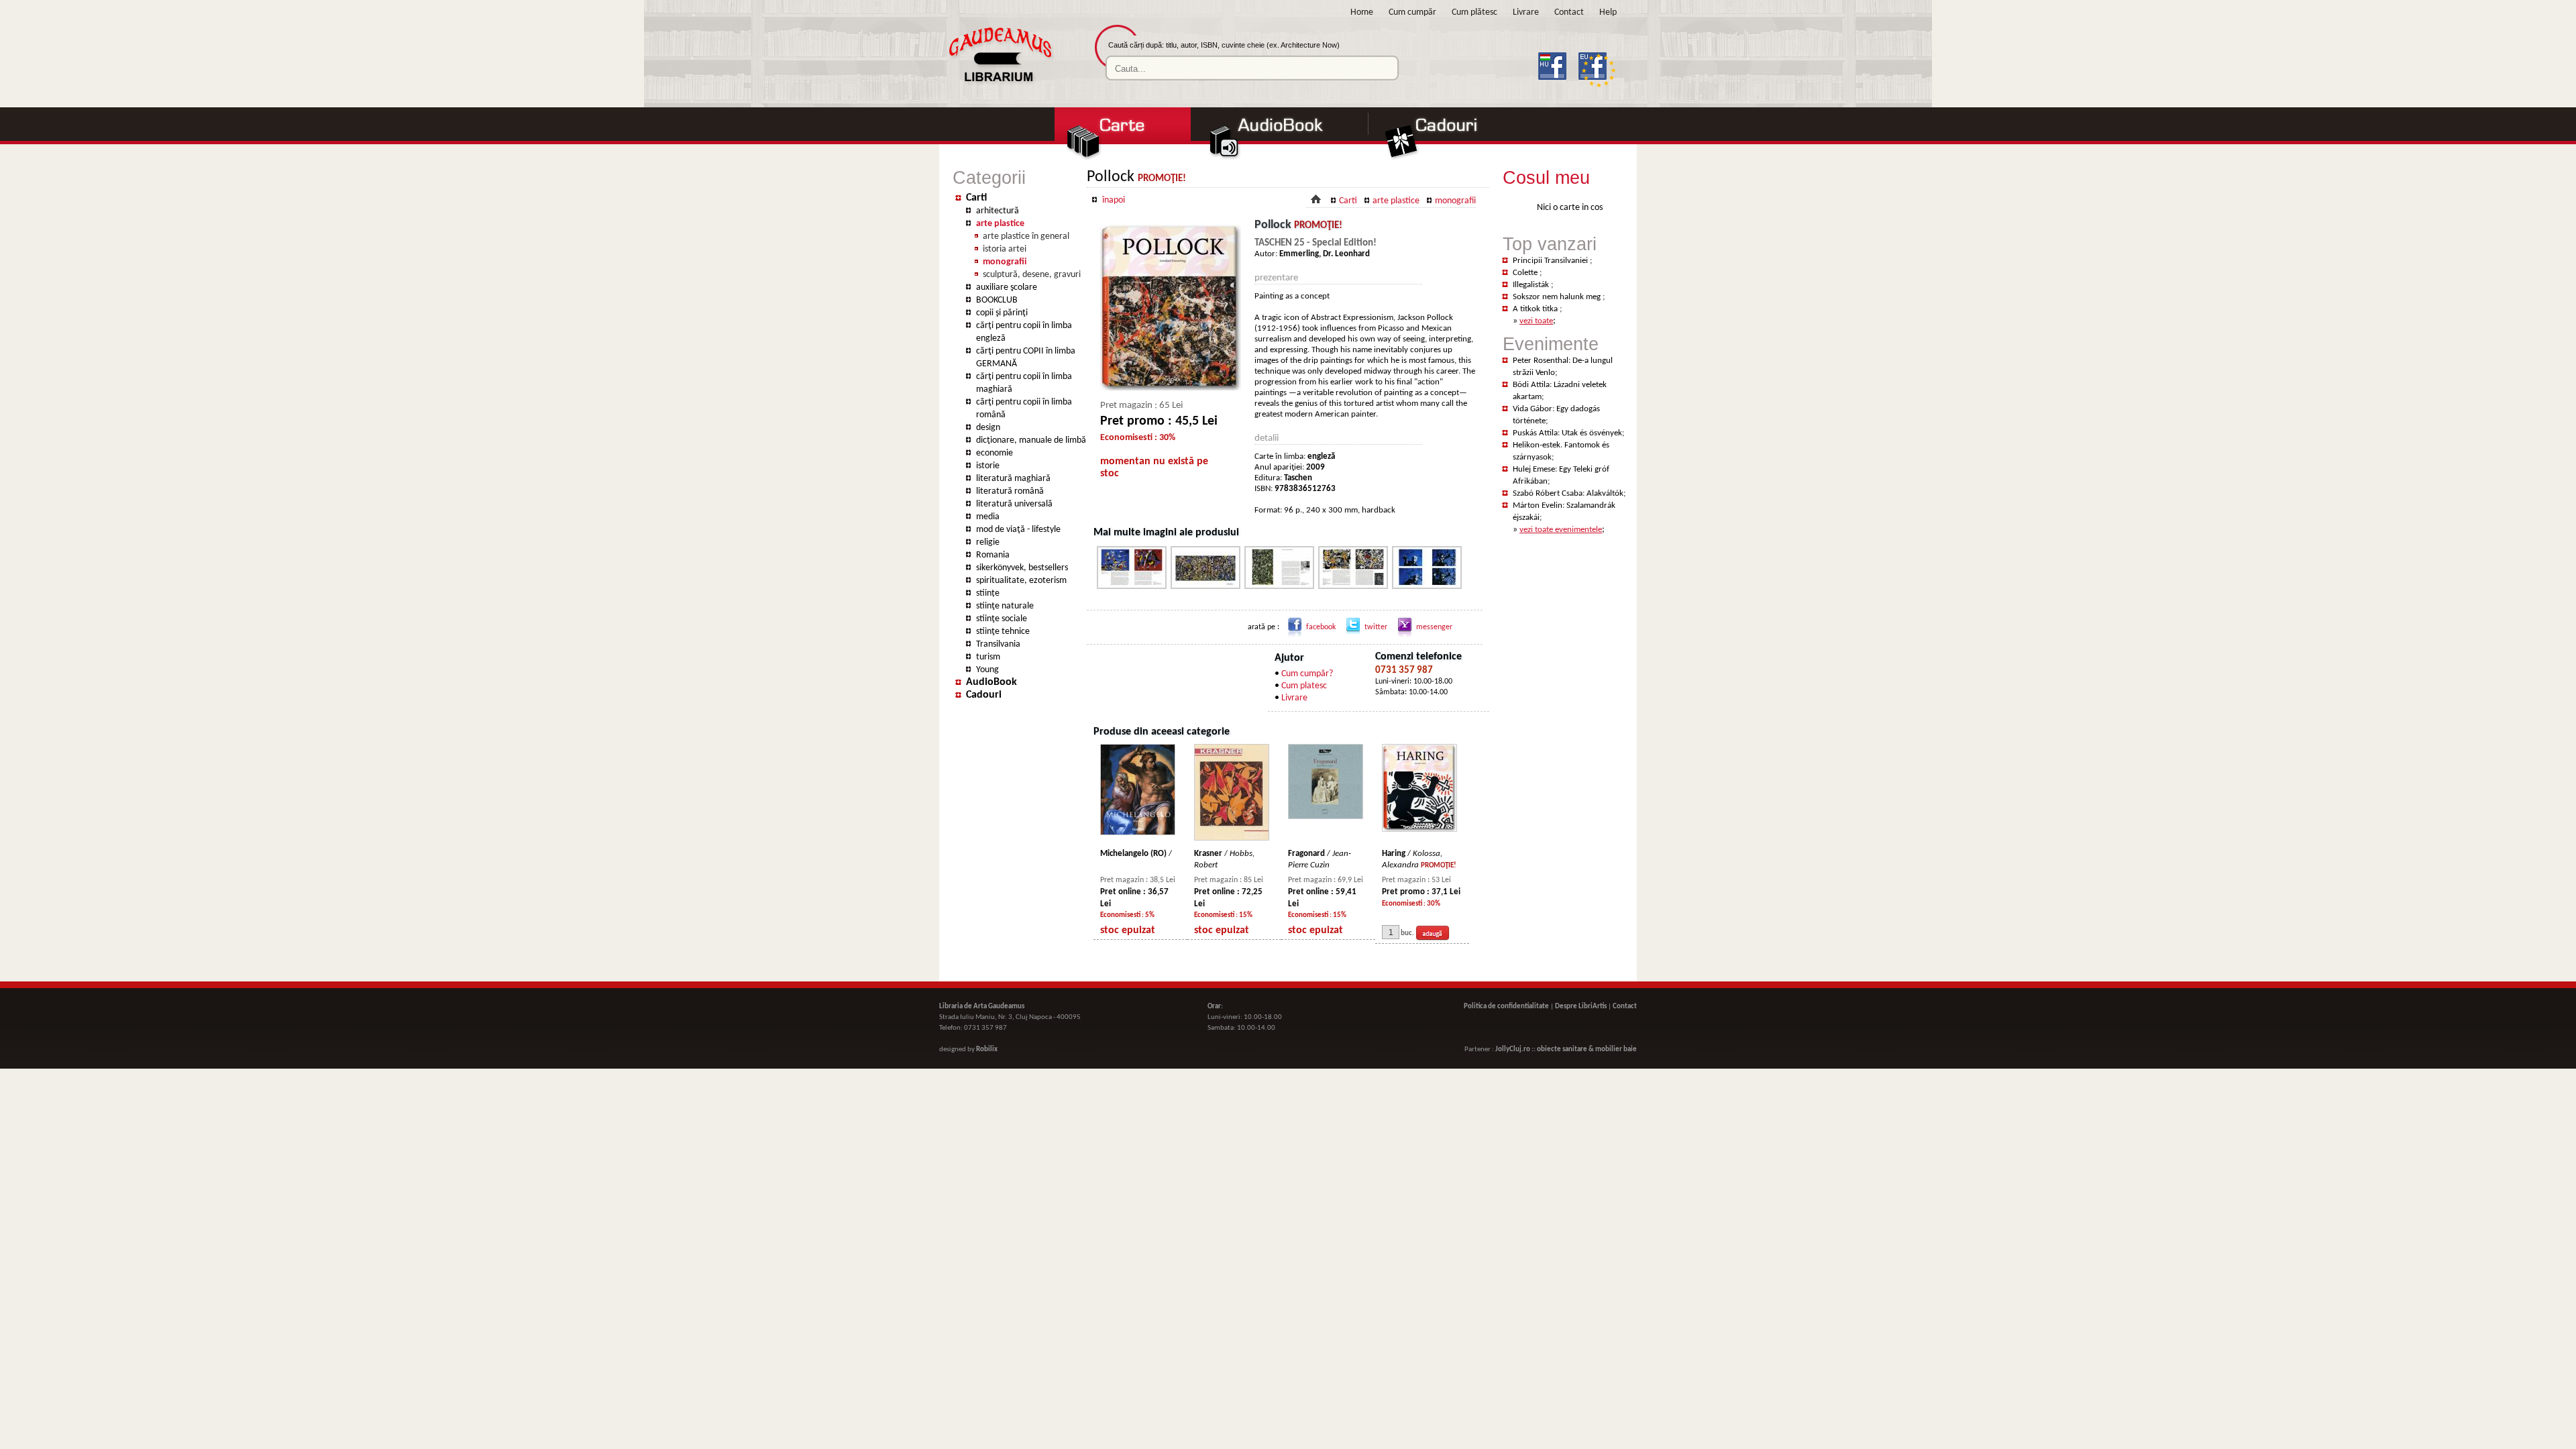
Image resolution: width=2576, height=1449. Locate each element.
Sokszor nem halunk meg (1558, 297)
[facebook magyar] (1557, 88)
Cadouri (984, 695)
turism (988, 657)
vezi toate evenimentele (1561, 530)
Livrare (1526, 12)
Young (987, 670)
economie (995, 453)
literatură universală (1014, 504)
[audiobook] (1281, 159)
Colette (1526, 273)
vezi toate (1536, 321)
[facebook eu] (1598, 88)
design (988, 428)
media (988, 517)
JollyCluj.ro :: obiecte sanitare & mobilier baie (1566, 1050)
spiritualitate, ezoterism (1021, 581)
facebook (1321, 627)
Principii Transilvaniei (1551, 261)
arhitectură (998, 211)
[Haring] (1419, 829)
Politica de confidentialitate (1506, 1007)
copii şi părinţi (1002, 313)
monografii (1005, 262)
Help (1608, 12)
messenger (1434, 627)
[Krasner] (1232, 838)
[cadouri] (1447, 159)
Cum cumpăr (1412, 12)
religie (988, 542)
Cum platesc (1304, 686)
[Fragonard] (1326, 817)
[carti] (1122, 159)
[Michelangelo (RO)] (1138, 833)
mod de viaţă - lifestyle (1018, 530)
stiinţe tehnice (1003, 632)
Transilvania (998, 644)
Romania (993, 555)
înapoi (1114, 200)
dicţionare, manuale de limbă (1031, 440)
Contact (1569, 12)
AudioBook (991, 682)
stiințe (988, 593)
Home (1362, 12)
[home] (1000, 85)
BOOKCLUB (997, 300)
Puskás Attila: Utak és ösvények (1567, 433)
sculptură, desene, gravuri (1032, 275)
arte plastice (1000, 224)
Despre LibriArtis (1581, 1007)
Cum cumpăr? (1307, 674)
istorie (988, 466)
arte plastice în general (1026, 236)
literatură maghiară (1013, 479)
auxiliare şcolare (1007, 287)
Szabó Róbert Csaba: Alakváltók (1568, 493)
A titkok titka (1536, 309)
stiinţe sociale (1002, 619)
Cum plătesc (1474, 12)
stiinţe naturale (1005, 606)
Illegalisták (1532, 285)
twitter (1376, 627)
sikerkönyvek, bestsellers (1022, 568)
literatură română (1010, 491)
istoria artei (1005, 249)
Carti (976, 198)
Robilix (987, 1050)
